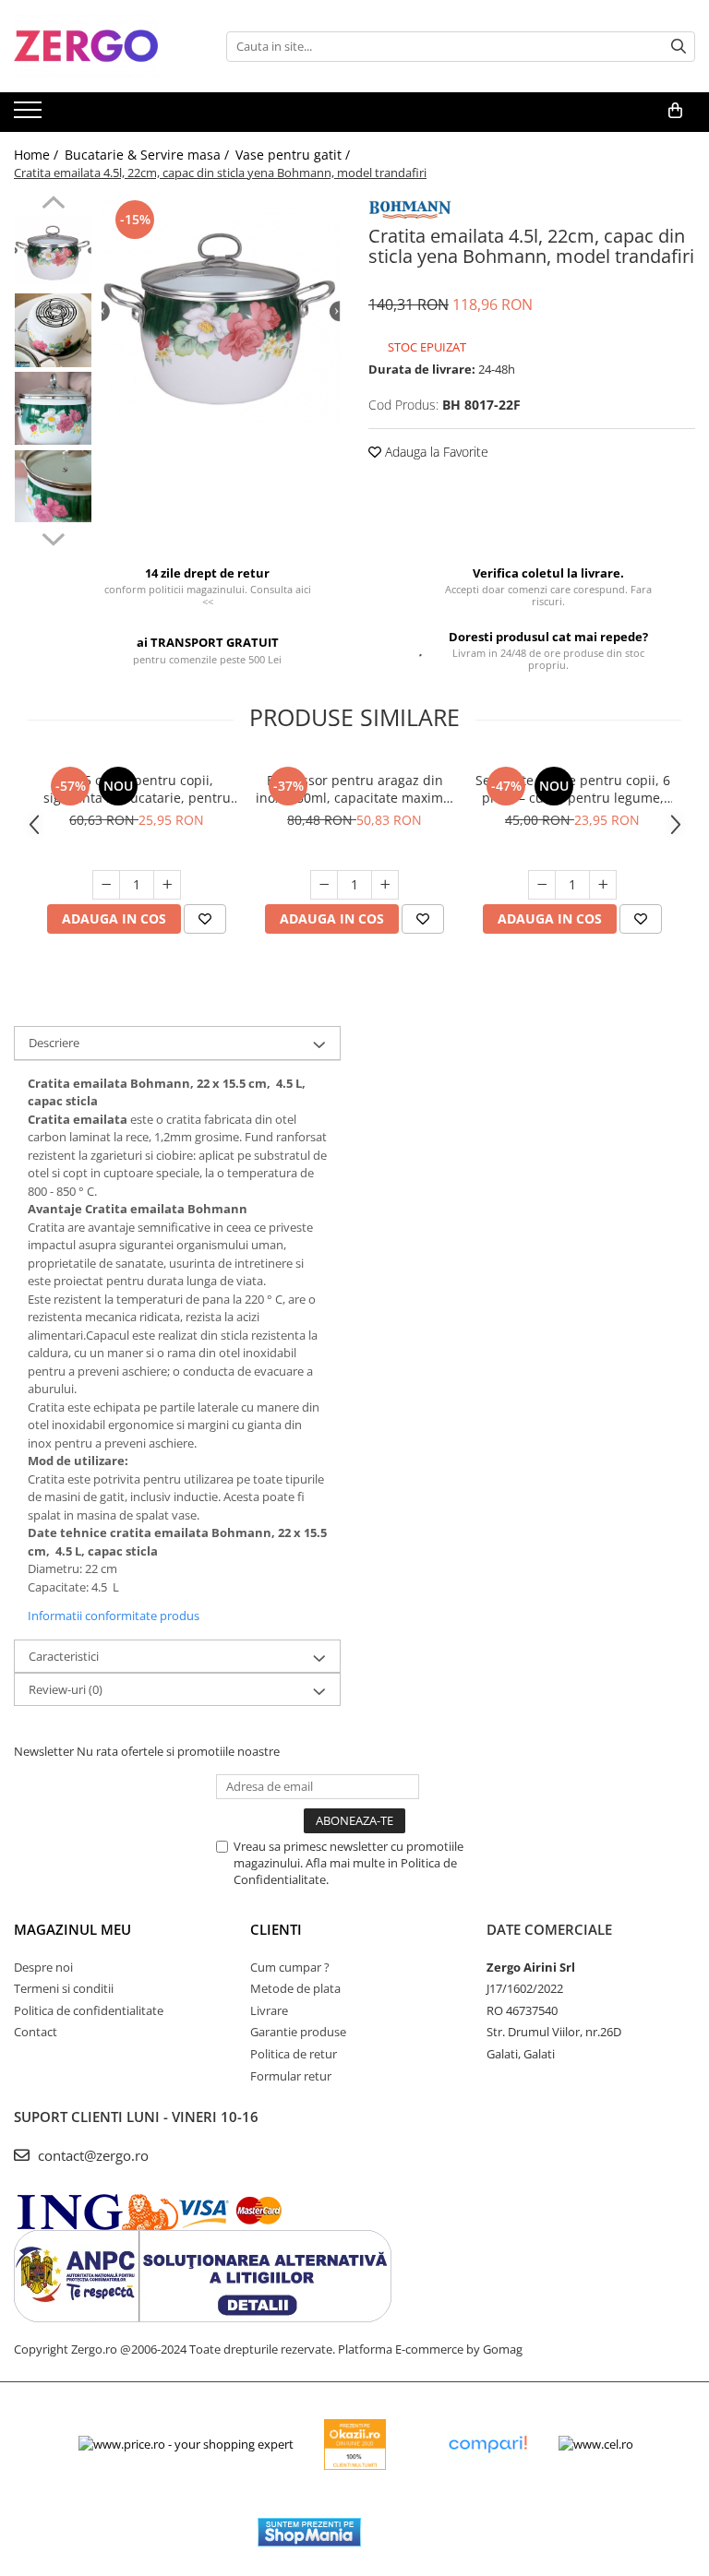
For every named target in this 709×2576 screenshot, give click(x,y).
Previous (53, 205)
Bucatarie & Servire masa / (149, 155)
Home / (38, 155)
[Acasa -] (106, 46)
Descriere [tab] (54, 1043)
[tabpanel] (221, 311)
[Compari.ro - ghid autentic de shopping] (487, 2445)
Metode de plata (295, 1988)
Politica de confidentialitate (89, 2010)
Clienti (276, 1929)
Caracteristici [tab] (64, 1656)
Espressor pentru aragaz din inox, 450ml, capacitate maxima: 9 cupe (355, 789)
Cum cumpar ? (290, 1967)
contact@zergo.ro (91, 2155)
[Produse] (30, 115)
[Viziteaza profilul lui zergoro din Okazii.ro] (355, 2445)
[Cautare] (679, 47)
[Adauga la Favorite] (205, 919)
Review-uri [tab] (66, 1689)
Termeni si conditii (64, 1988)
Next (53, 537)
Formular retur (291, 2076)
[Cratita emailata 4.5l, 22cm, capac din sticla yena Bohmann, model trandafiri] (221, 311)
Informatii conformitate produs (114, 1616)
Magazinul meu (72, 1929)
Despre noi (43, 1967)
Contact (36, 2032)
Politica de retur (294, 2054)
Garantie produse (298, 2032)
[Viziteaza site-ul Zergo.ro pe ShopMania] (309, 2532)
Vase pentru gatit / (294, 155)
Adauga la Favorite (435, 452)
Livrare (269, 2010)
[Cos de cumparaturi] (675, 111)
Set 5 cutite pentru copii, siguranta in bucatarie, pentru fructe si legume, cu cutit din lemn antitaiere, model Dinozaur (137, 789)
